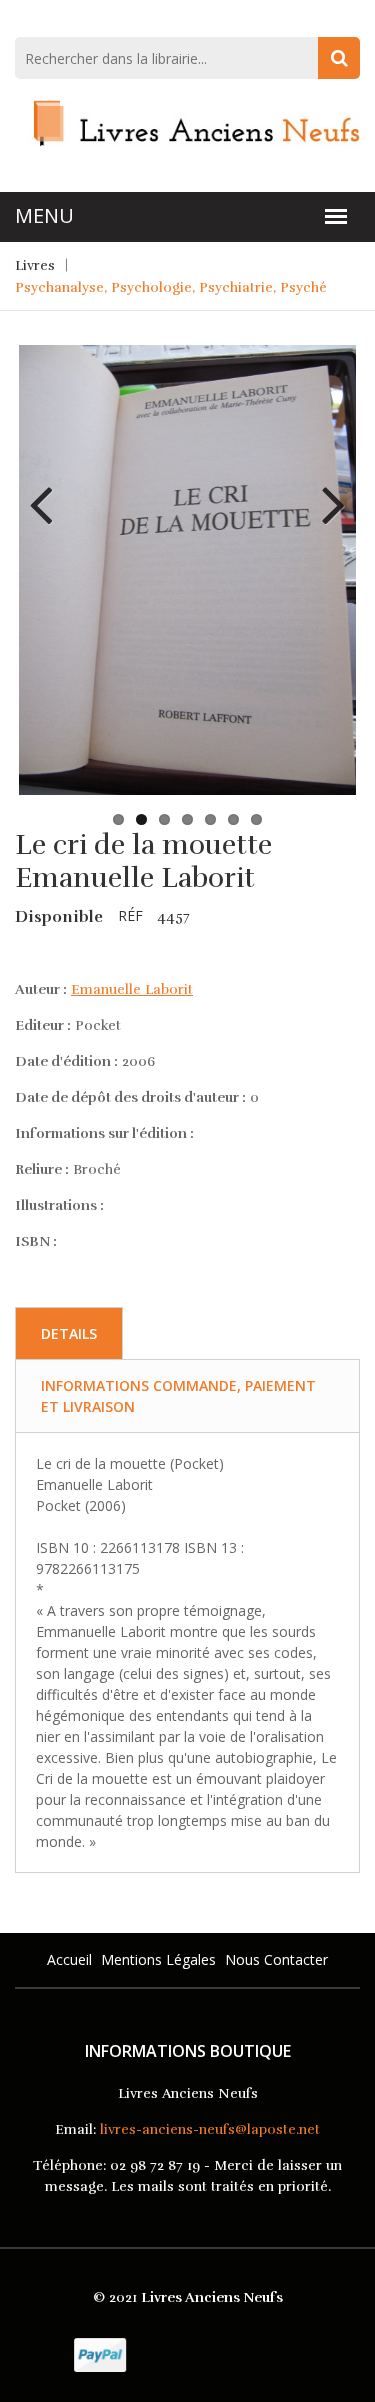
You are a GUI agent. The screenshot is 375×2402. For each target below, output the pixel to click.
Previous (49, 490)
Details (69, 1333)
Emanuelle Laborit (132, 989)
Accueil (69, 1959)
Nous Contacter (276, 1959)
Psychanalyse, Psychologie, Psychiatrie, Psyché (171, 287)
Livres (35, 265)
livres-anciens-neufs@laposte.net (210, 2129)
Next (326, 490)
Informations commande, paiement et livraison (178, 1396)
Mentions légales (158, 1959)
